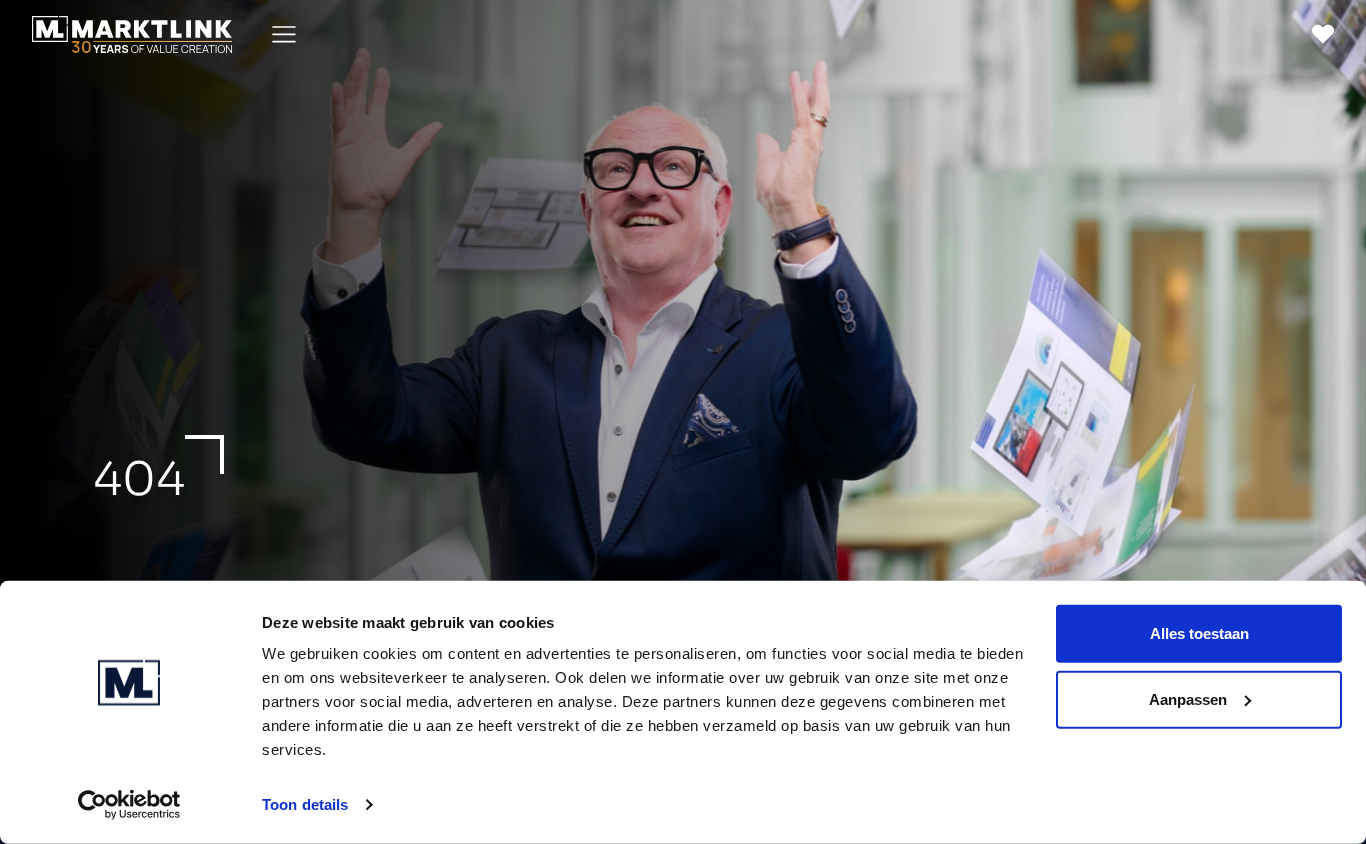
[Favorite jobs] (1323, 34)
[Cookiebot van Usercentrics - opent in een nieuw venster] (129, 805)
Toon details (305, 804)
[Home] (132, 34)
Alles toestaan (1199, 633)
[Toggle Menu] (284, 34)
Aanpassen (1188, 698)
